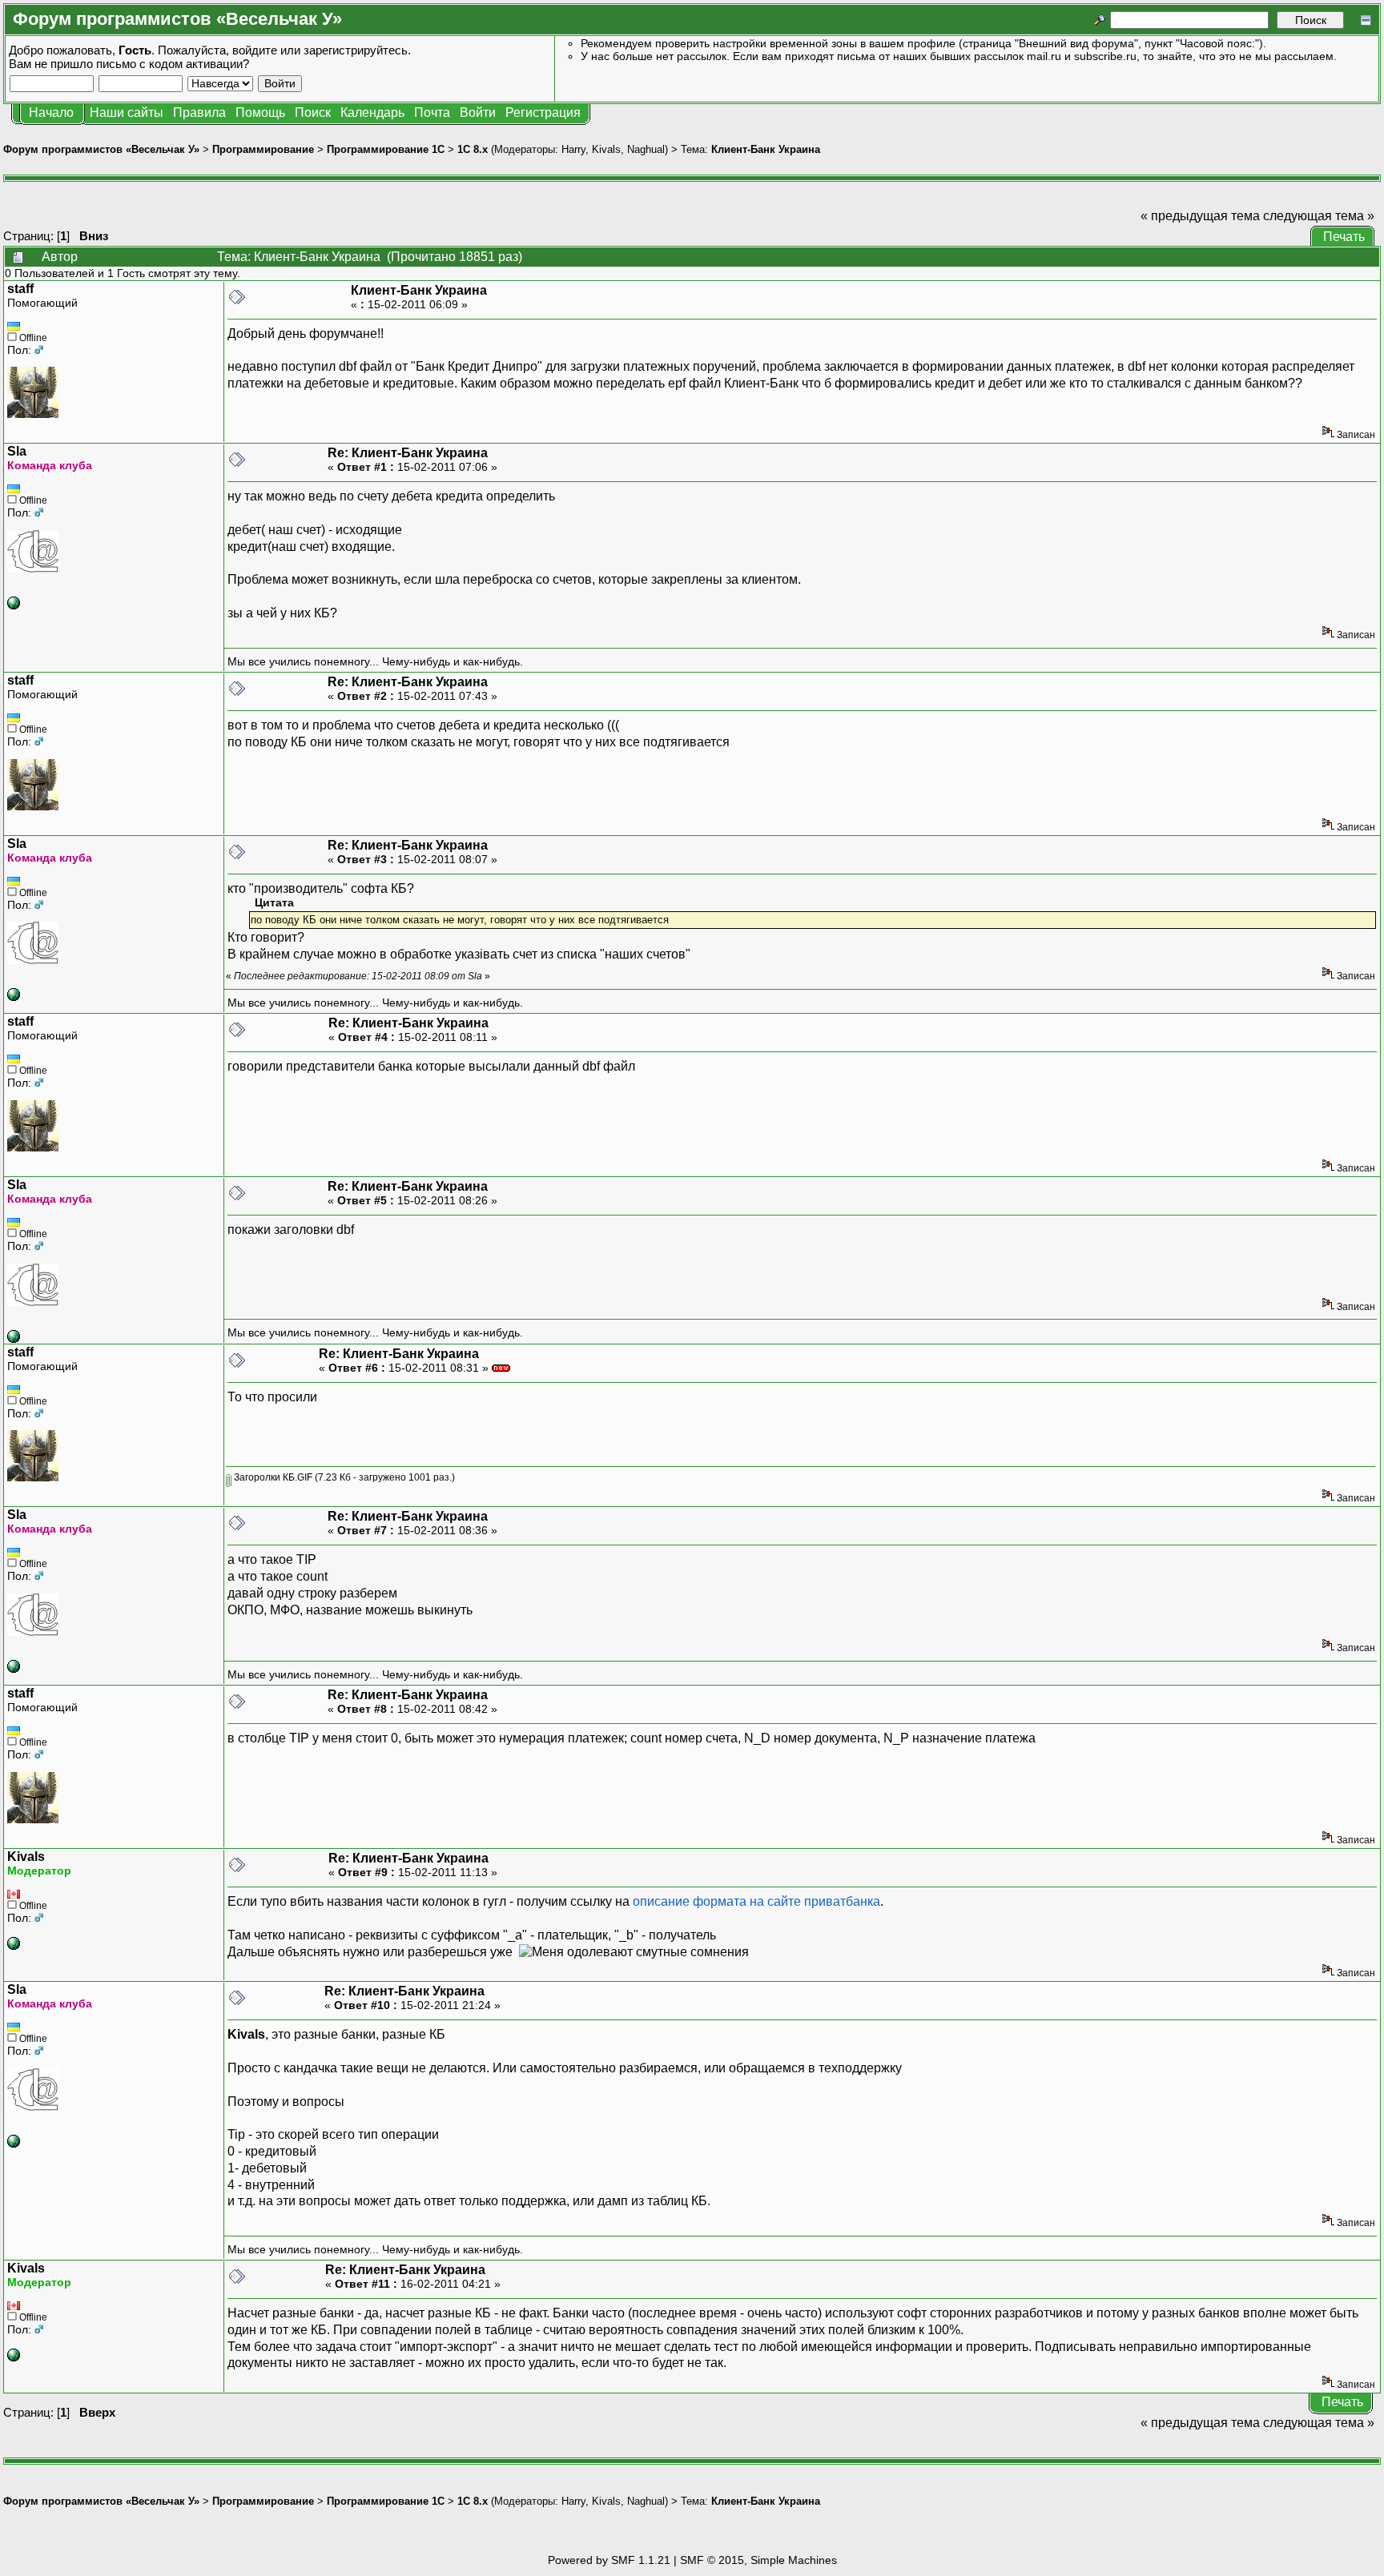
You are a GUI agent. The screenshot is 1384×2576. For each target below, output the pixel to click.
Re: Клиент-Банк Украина (408, 453)
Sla (17, 451)
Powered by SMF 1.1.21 (609, 2560)
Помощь (260, 113)
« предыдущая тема (1200, 216)
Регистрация (543, 113)
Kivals (606, 149)
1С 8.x (473, 149)
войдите (255, 50)
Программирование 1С (386, 149)
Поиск (313, 113)
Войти (478, 113)
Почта (432, 113)
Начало (51, 113)
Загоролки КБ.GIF (272, 1477)
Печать (1344, 237)
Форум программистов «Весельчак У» (101, 149)
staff (20, 289)
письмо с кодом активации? (173, 64)
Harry (573, 149)
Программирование (263, 149)
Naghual (646, 149)
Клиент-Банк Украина (766, 149)
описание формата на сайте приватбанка (756, 1901)
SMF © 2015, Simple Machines (758, 2560)
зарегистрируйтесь (356, 50)
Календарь (372, 113)
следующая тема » (1319, 216)
